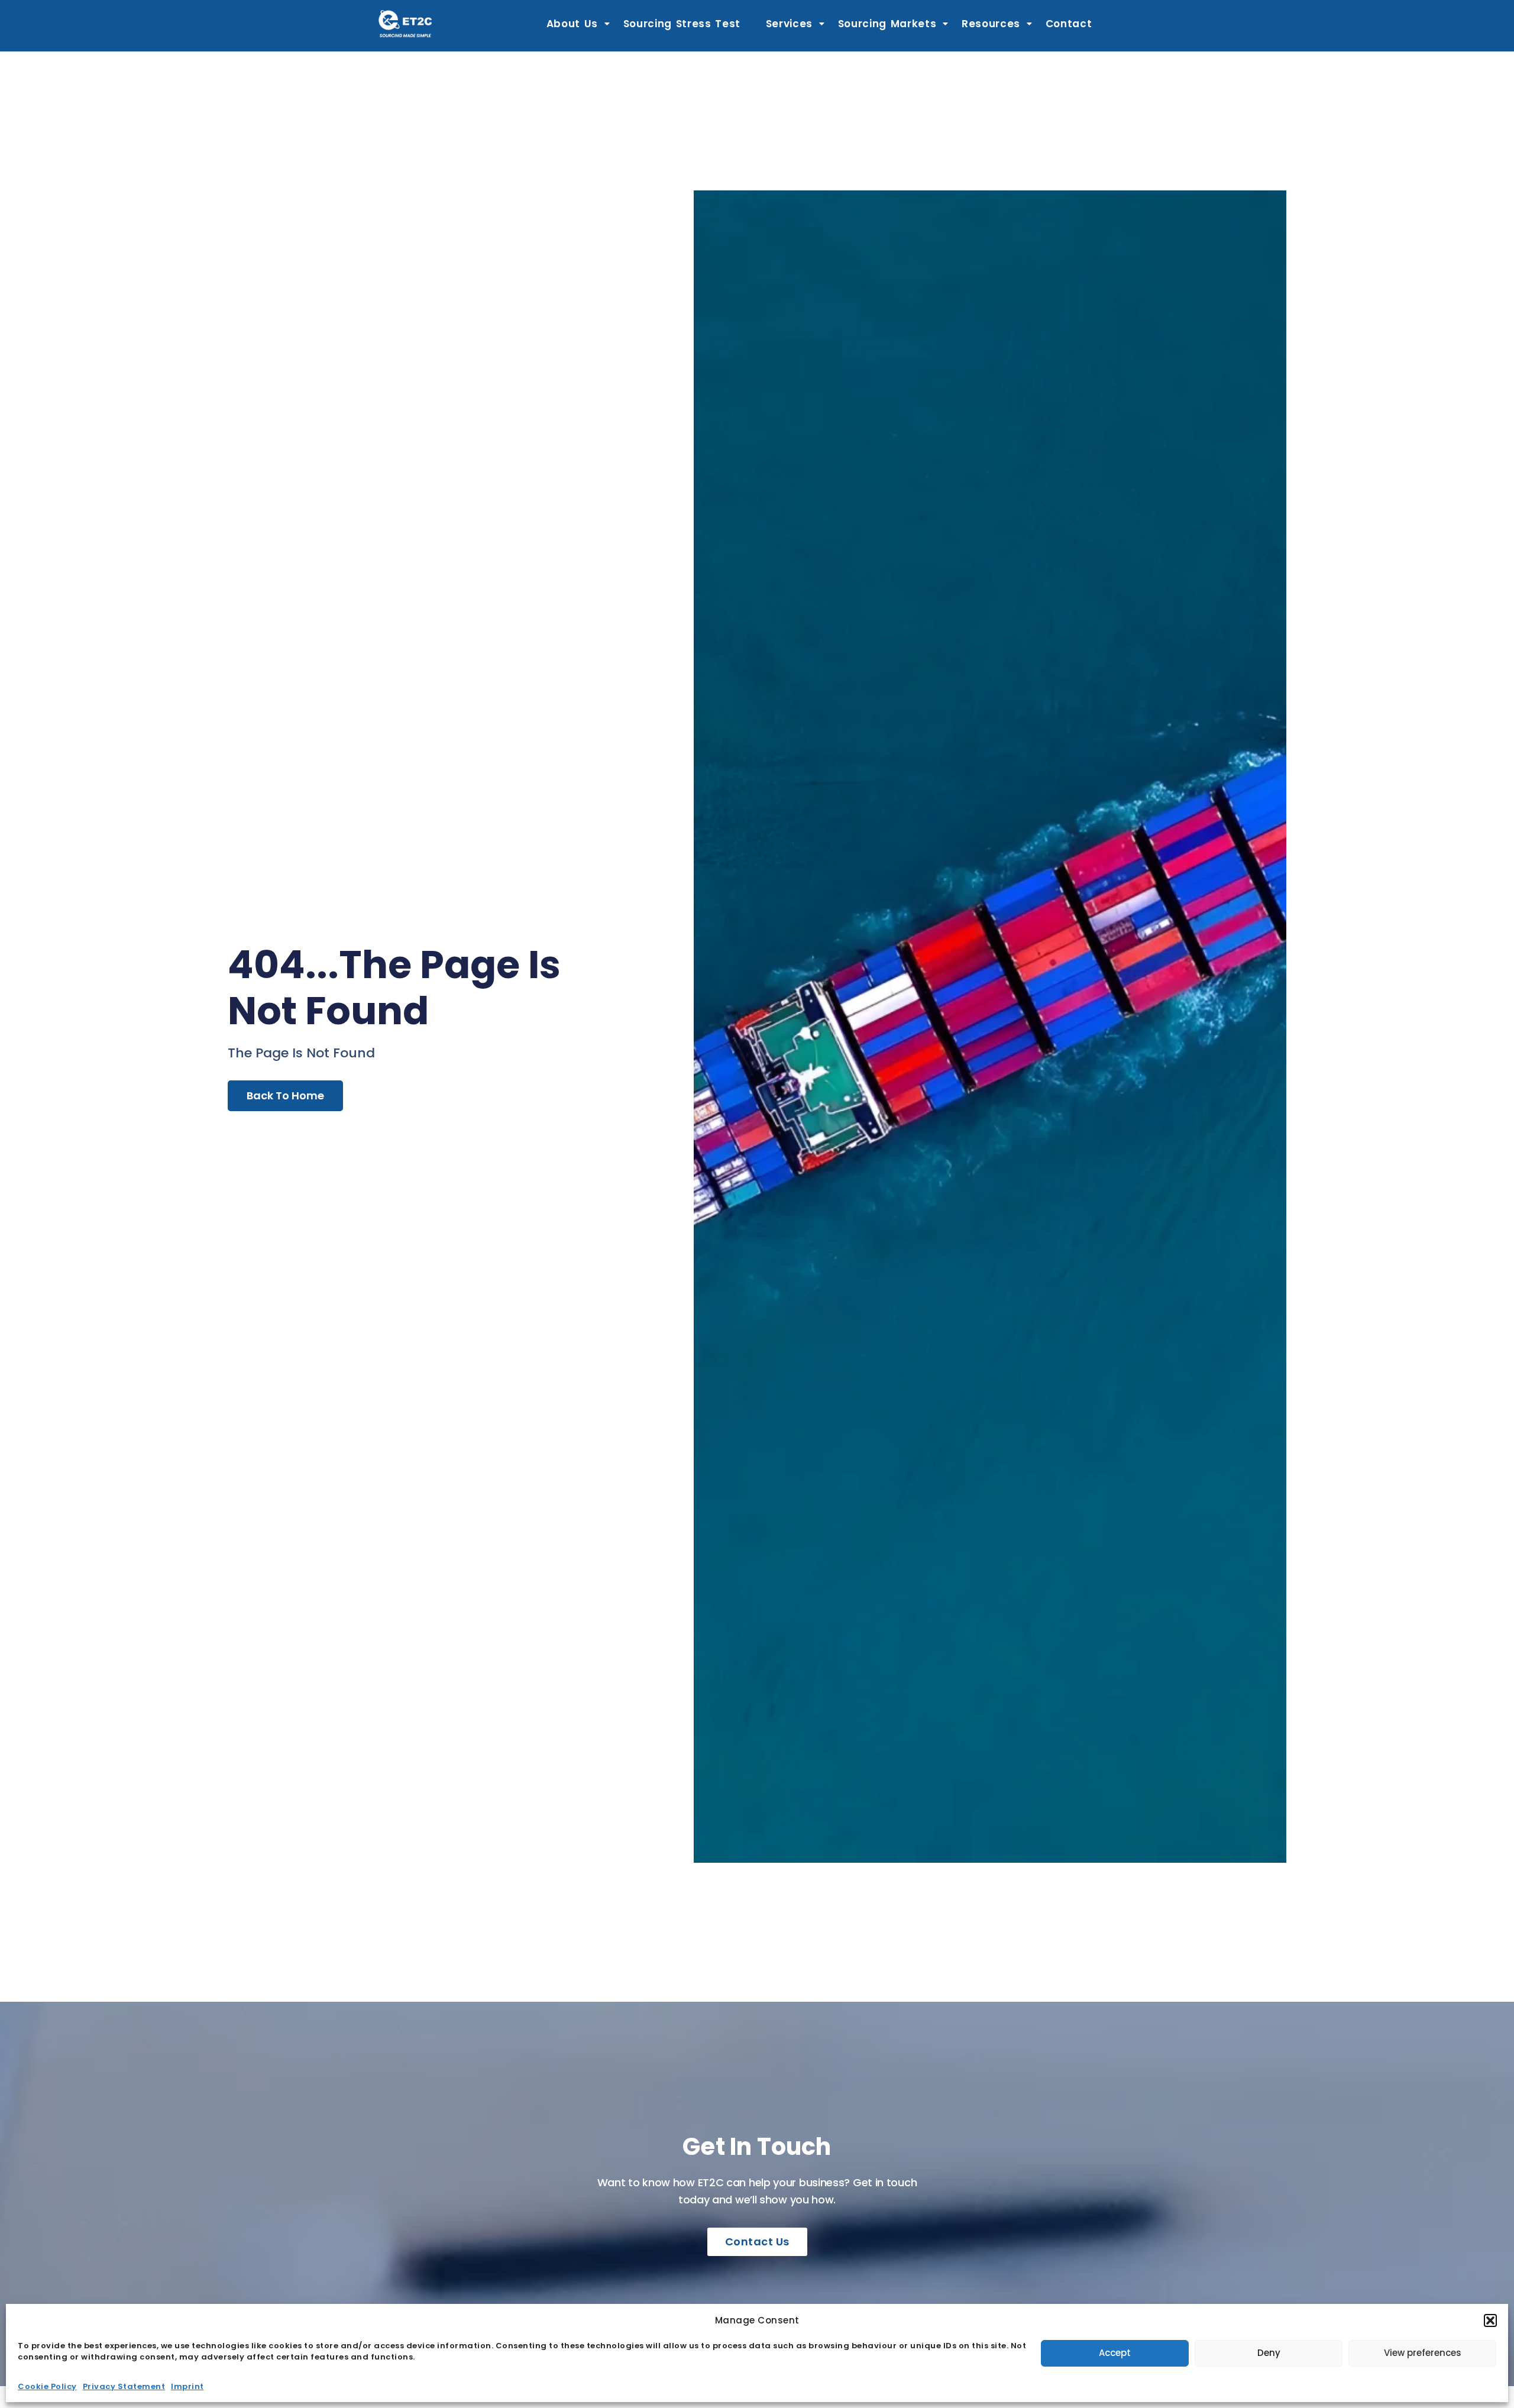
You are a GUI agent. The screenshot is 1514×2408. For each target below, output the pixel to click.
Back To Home (285, 1095)
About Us (572, 24)
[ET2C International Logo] (405, 23)
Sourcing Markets (887, 24)
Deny (1269, 2353)
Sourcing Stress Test (682, 24)
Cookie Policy (47, 2386)
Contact (1069, 24)
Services (789, 24)
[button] (1490, 2320)
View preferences (1423, 2353)
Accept (1115, 2353)
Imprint (187, 2386)
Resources (991, 24)
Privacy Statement (124, 2386)
